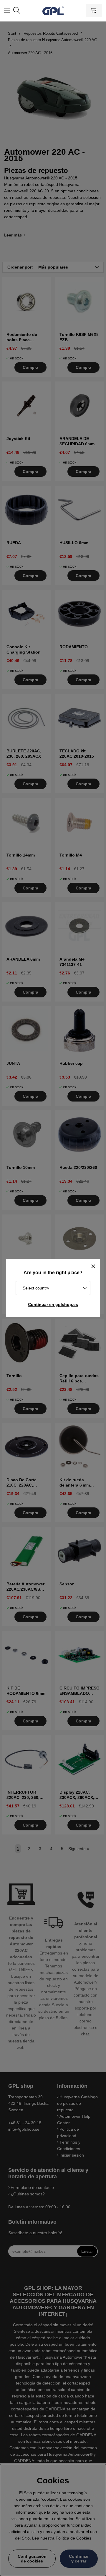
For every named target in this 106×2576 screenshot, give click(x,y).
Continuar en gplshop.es (53, 1304)
